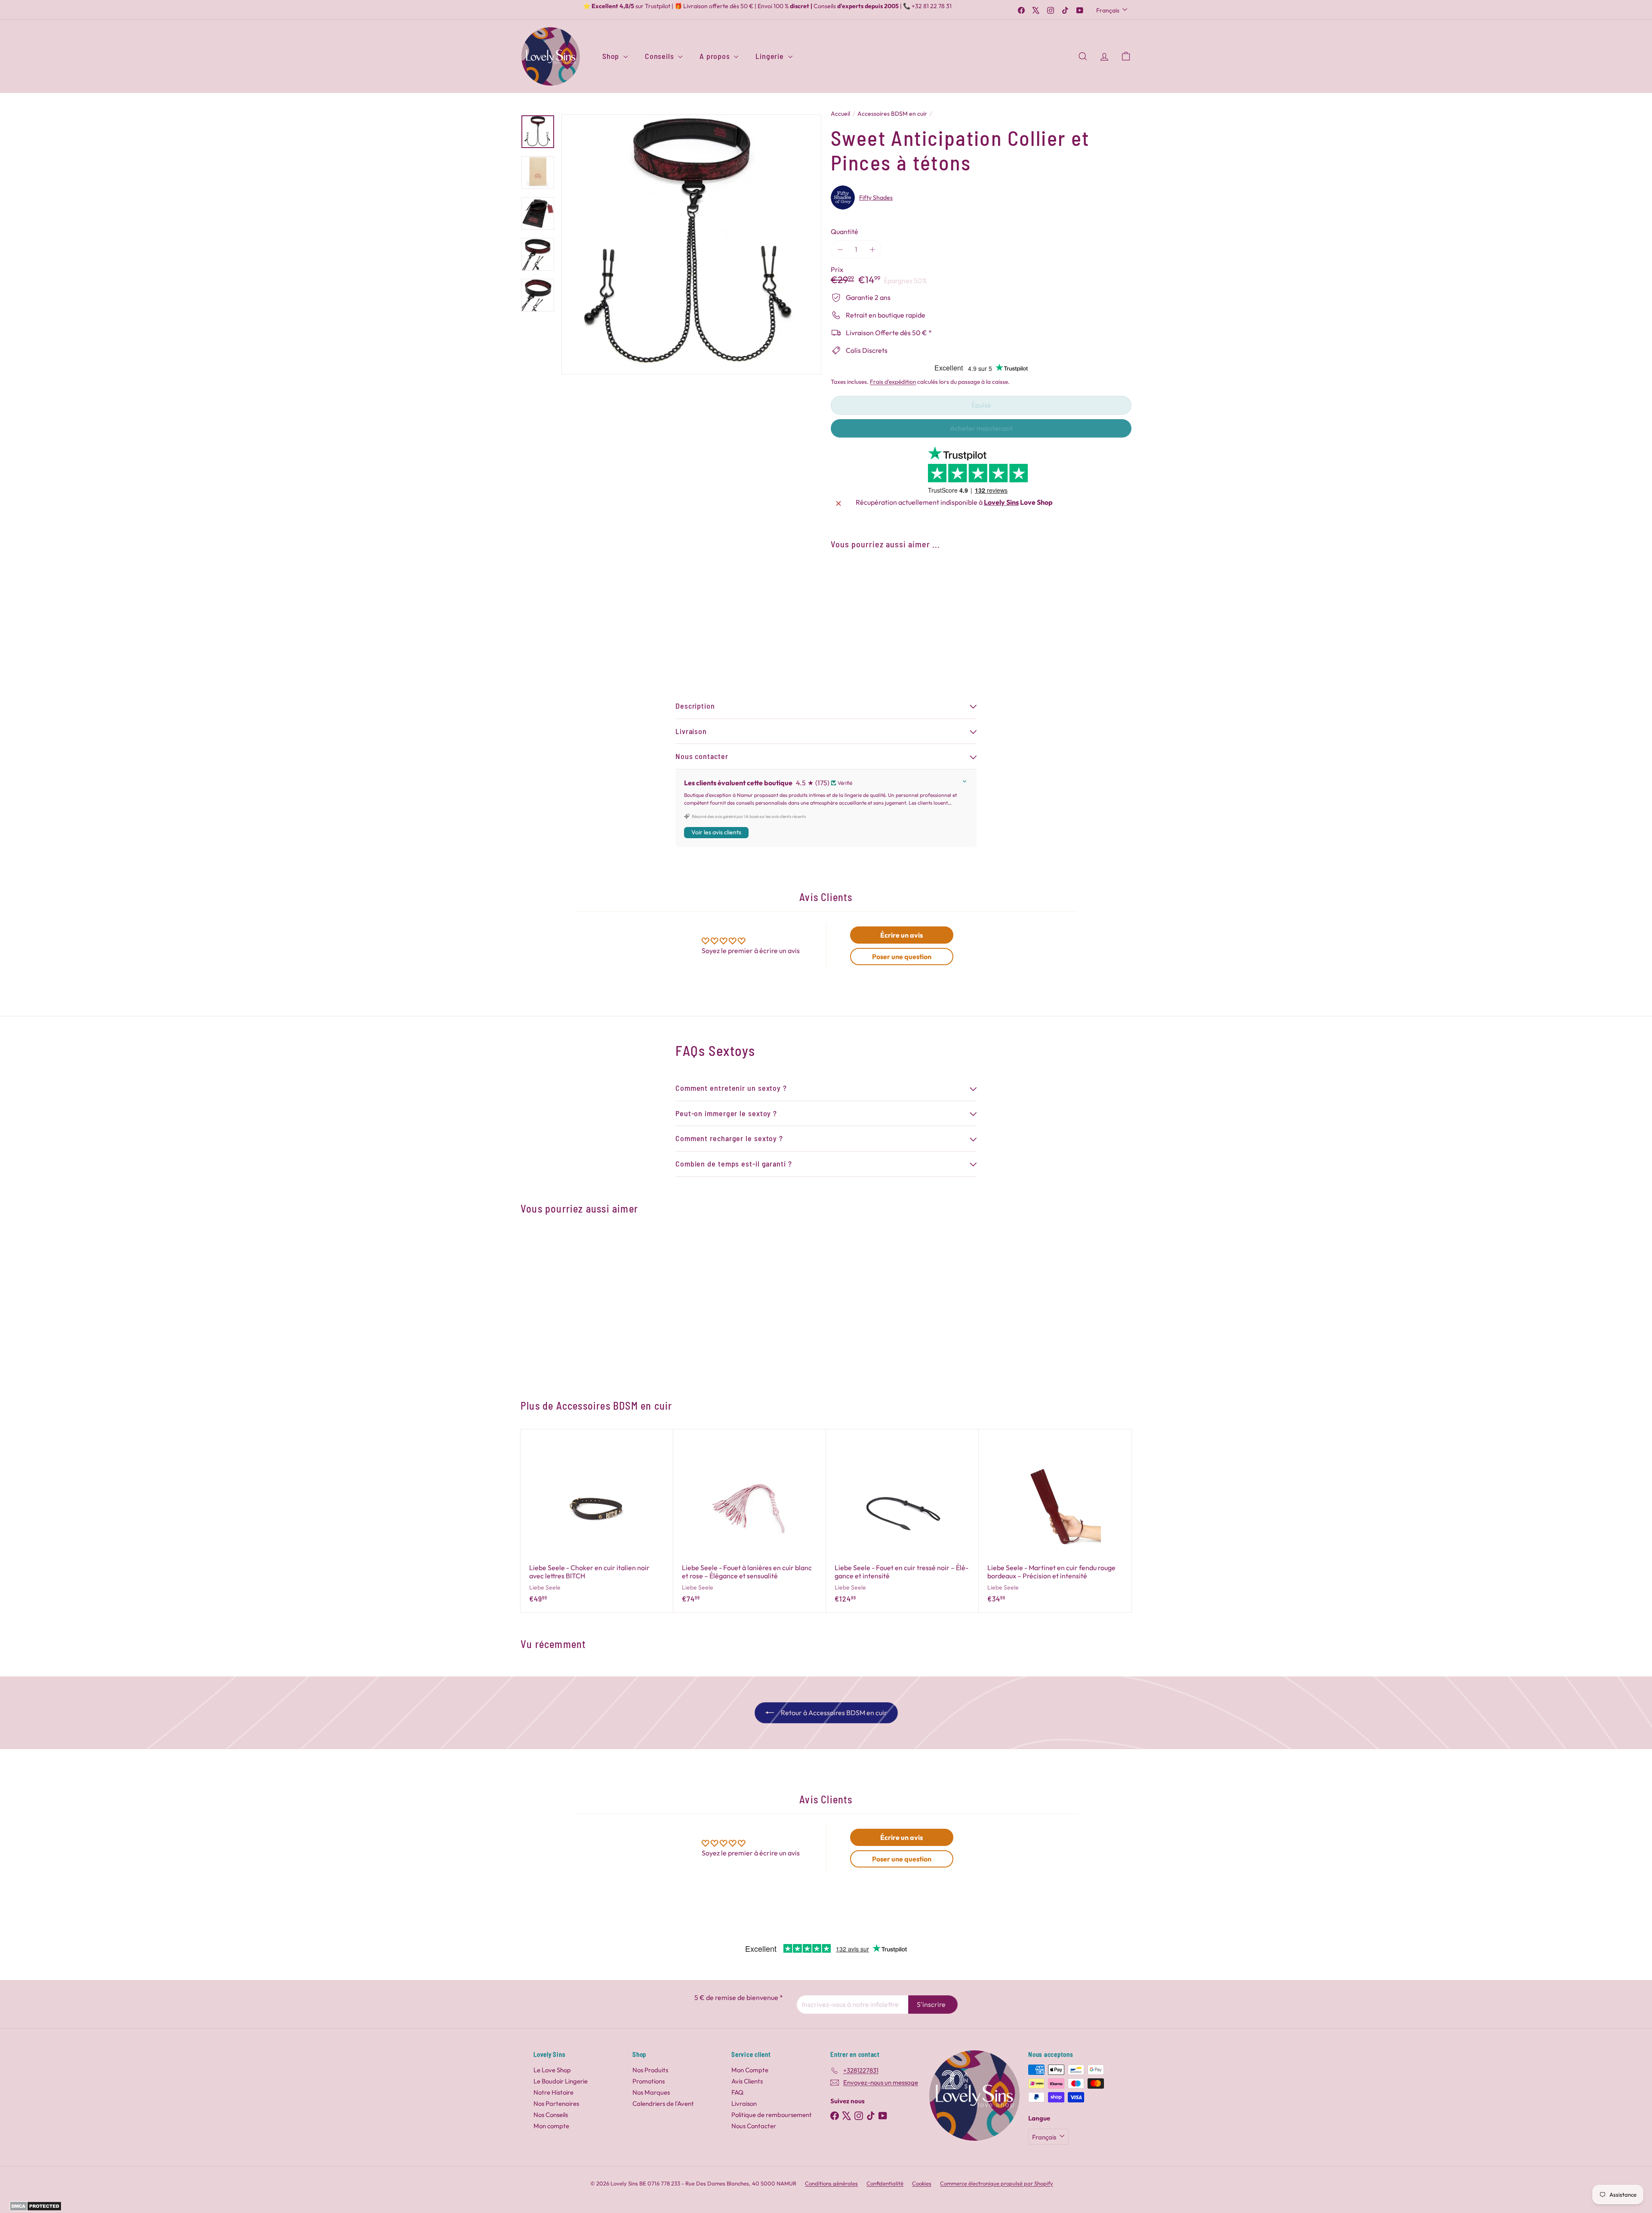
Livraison (744, 2103)
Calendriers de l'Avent (663, 2103)
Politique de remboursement (772, 2115)
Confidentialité (885, 2183)
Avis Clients (747, 2081)
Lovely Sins (1001, 502)
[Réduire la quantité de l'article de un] (840, 249)
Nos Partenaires (556, 2103)
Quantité (844, 232)
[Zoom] (691, 244)
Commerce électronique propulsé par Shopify (997, 2183)
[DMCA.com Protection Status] (35, 2209)
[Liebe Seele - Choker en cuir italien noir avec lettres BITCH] (597, 1521)
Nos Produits (650, 2070)
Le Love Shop (552, 2070)
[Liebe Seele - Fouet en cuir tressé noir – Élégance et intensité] (902, 1521)
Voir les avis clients (716, 832)
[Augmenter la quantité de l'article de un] (872, 249)
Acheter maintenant (981, 428)
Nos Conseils (551, 2115)
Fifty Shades (876, 198)
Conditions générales (831, 2183)
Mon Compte (750, 2070)
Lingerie (771, 56)
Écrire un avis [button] (902, 935)
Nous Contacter (754, 2126)
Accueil (840, 114)
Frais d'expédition (893, 382)
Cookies (922, 2183)
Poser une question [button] (902, 957)
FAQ (737, 2092)
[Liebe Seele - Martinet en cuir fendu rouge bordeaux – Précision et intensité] (1055, 1521)
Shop (612, 56)
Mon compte (551, 2126)
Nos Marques (651, 2092)
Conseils (660, 56)
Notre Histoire (553, 2092)
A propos (716, 56)
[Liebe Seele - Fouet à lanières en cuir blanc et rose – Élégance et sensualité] (750, 1521)
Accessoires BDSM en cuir (892, 114)
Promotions (649, 2081)
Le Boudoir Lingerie (561, 2081)
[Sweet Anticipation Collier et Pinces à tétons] (981, 587)
